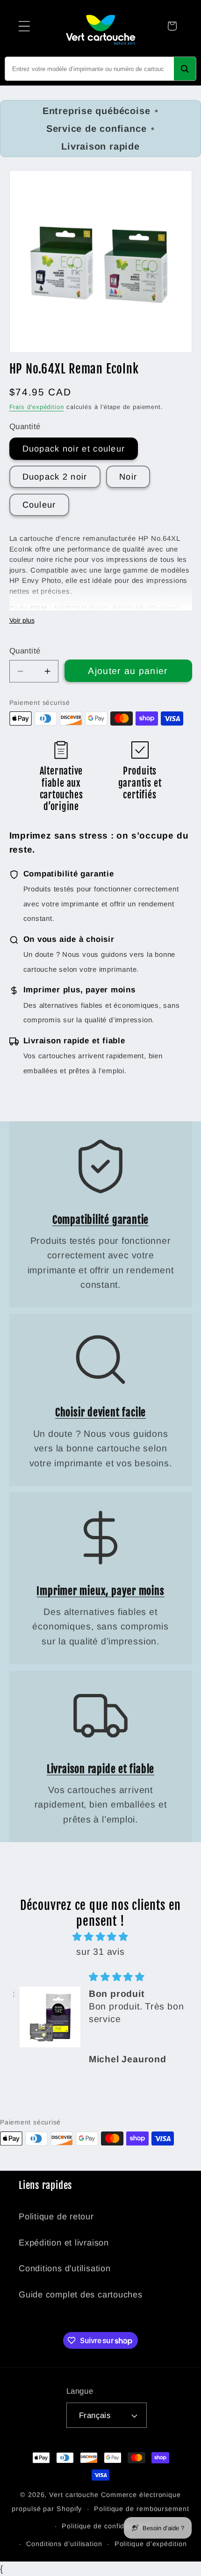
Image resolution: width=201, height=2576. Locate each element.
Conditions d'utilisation (65, 2268)
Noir (128, 477)
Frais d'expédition (37, 407)
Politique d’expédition (151, 2544)
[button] (24, 26)
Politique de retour (56, 2217)
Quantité (25, 651)
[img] (100, 1937)
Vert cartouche (74, 2495)
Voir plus (22, 620)
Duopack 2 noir (55, 477)
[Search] (185, 69)
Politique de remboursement (142, 2509)
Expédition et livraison (64, 2243)
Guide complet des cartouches (81, 2295)
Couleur (39, 505)
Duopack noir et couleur (74, 449)
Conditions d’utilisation (64, 2544)
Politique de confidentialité (106, 2526)
